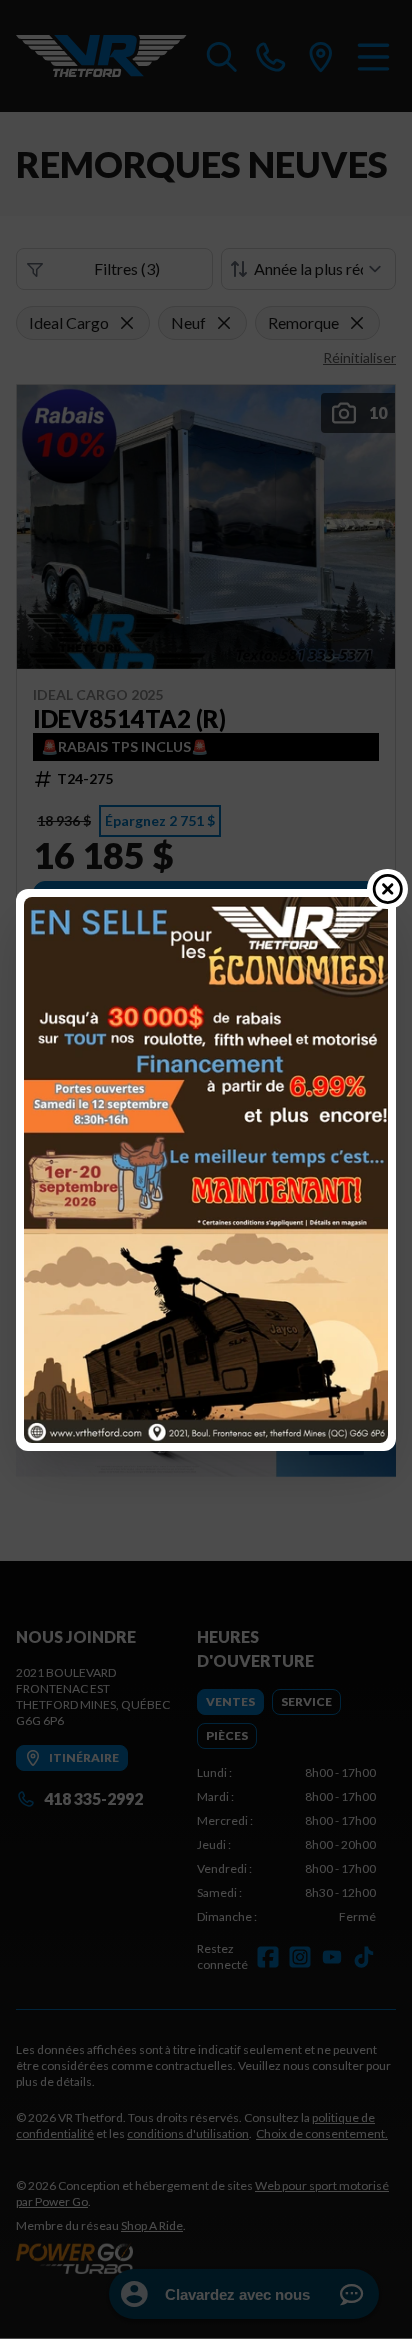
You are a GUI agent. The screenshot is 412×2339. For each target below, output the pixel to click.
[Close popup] (388, 889)
